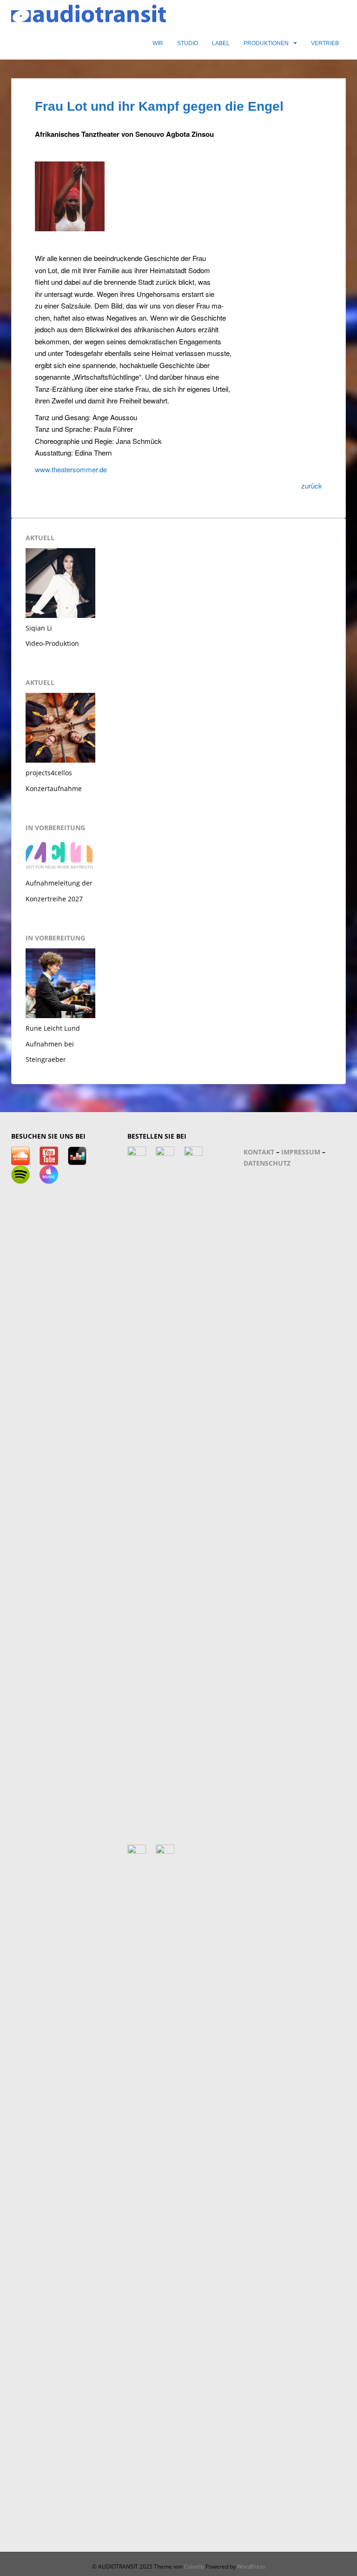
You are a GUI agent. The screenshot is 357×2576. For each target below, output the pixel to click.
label (221, 43)
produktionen (266, 43)
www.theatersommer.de (71, 469)
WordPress (251, 2566)
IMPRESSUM (301, 1152)
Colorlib (194, 2566)
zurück (312, 486)
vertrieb (325, 43)
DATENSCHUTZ (267, 1163)
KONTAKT (259, 1152)
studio (188, 43)
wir (158, 43)
